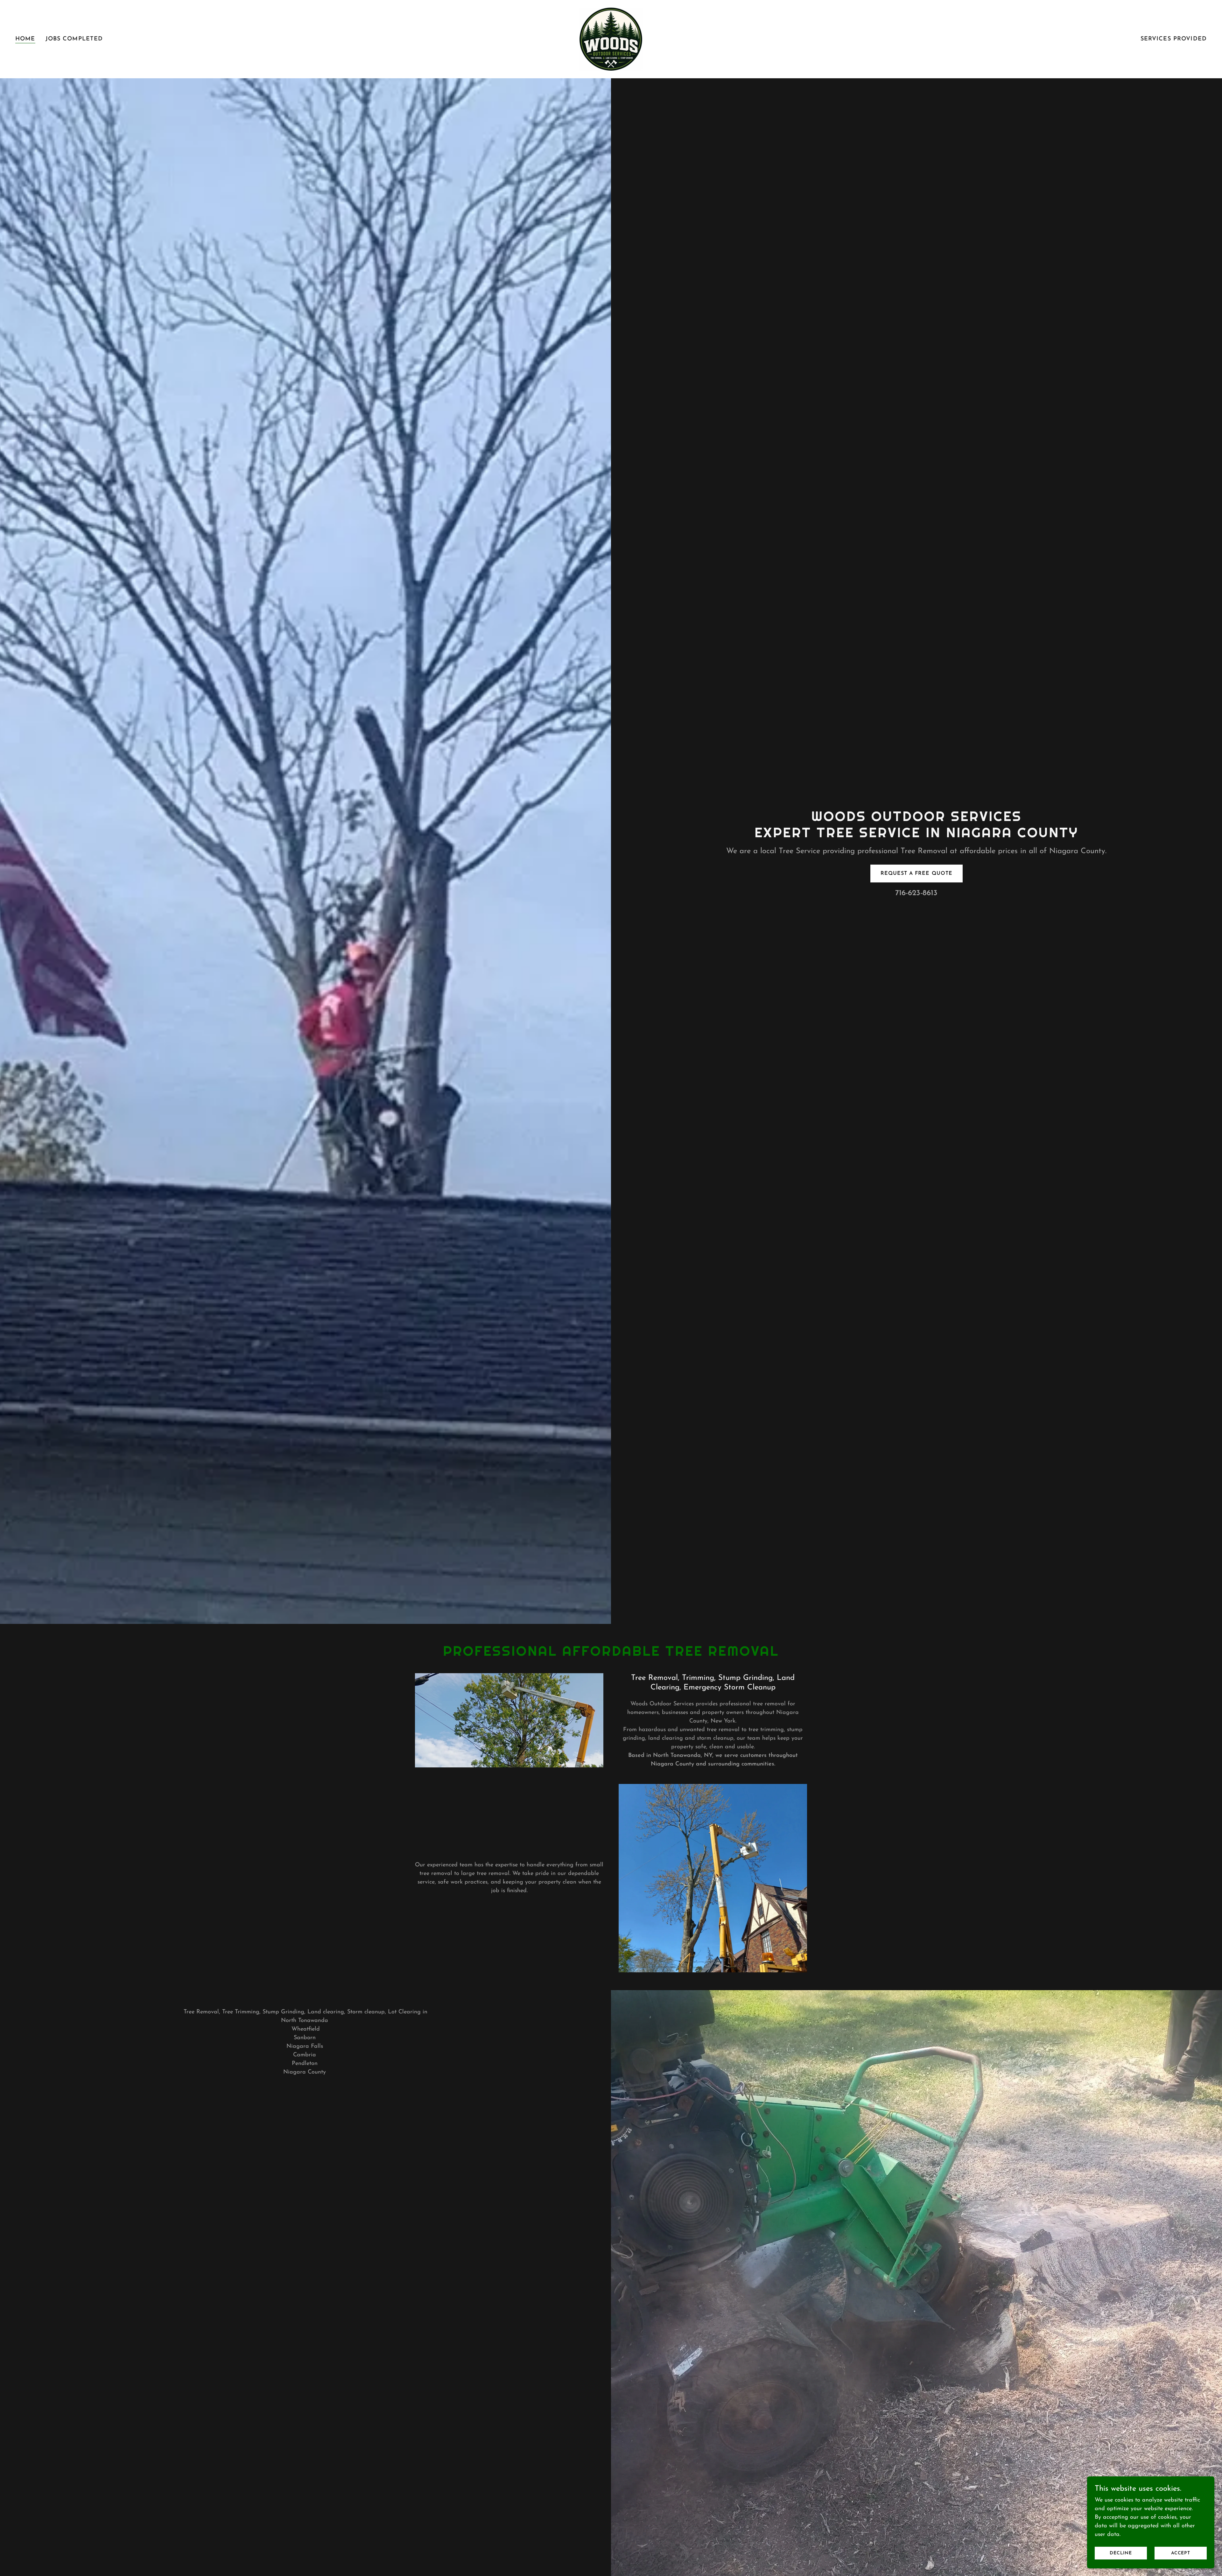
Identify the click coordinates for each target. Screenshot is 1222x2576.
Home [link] (25, 39)
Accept (1181, 2553)
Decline (1121, 2553)
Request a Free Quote (916, 874)
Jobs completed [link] (74, 39)
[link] (611, 39)
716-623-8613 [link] (916, 893)
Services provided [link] (1174, 39)
